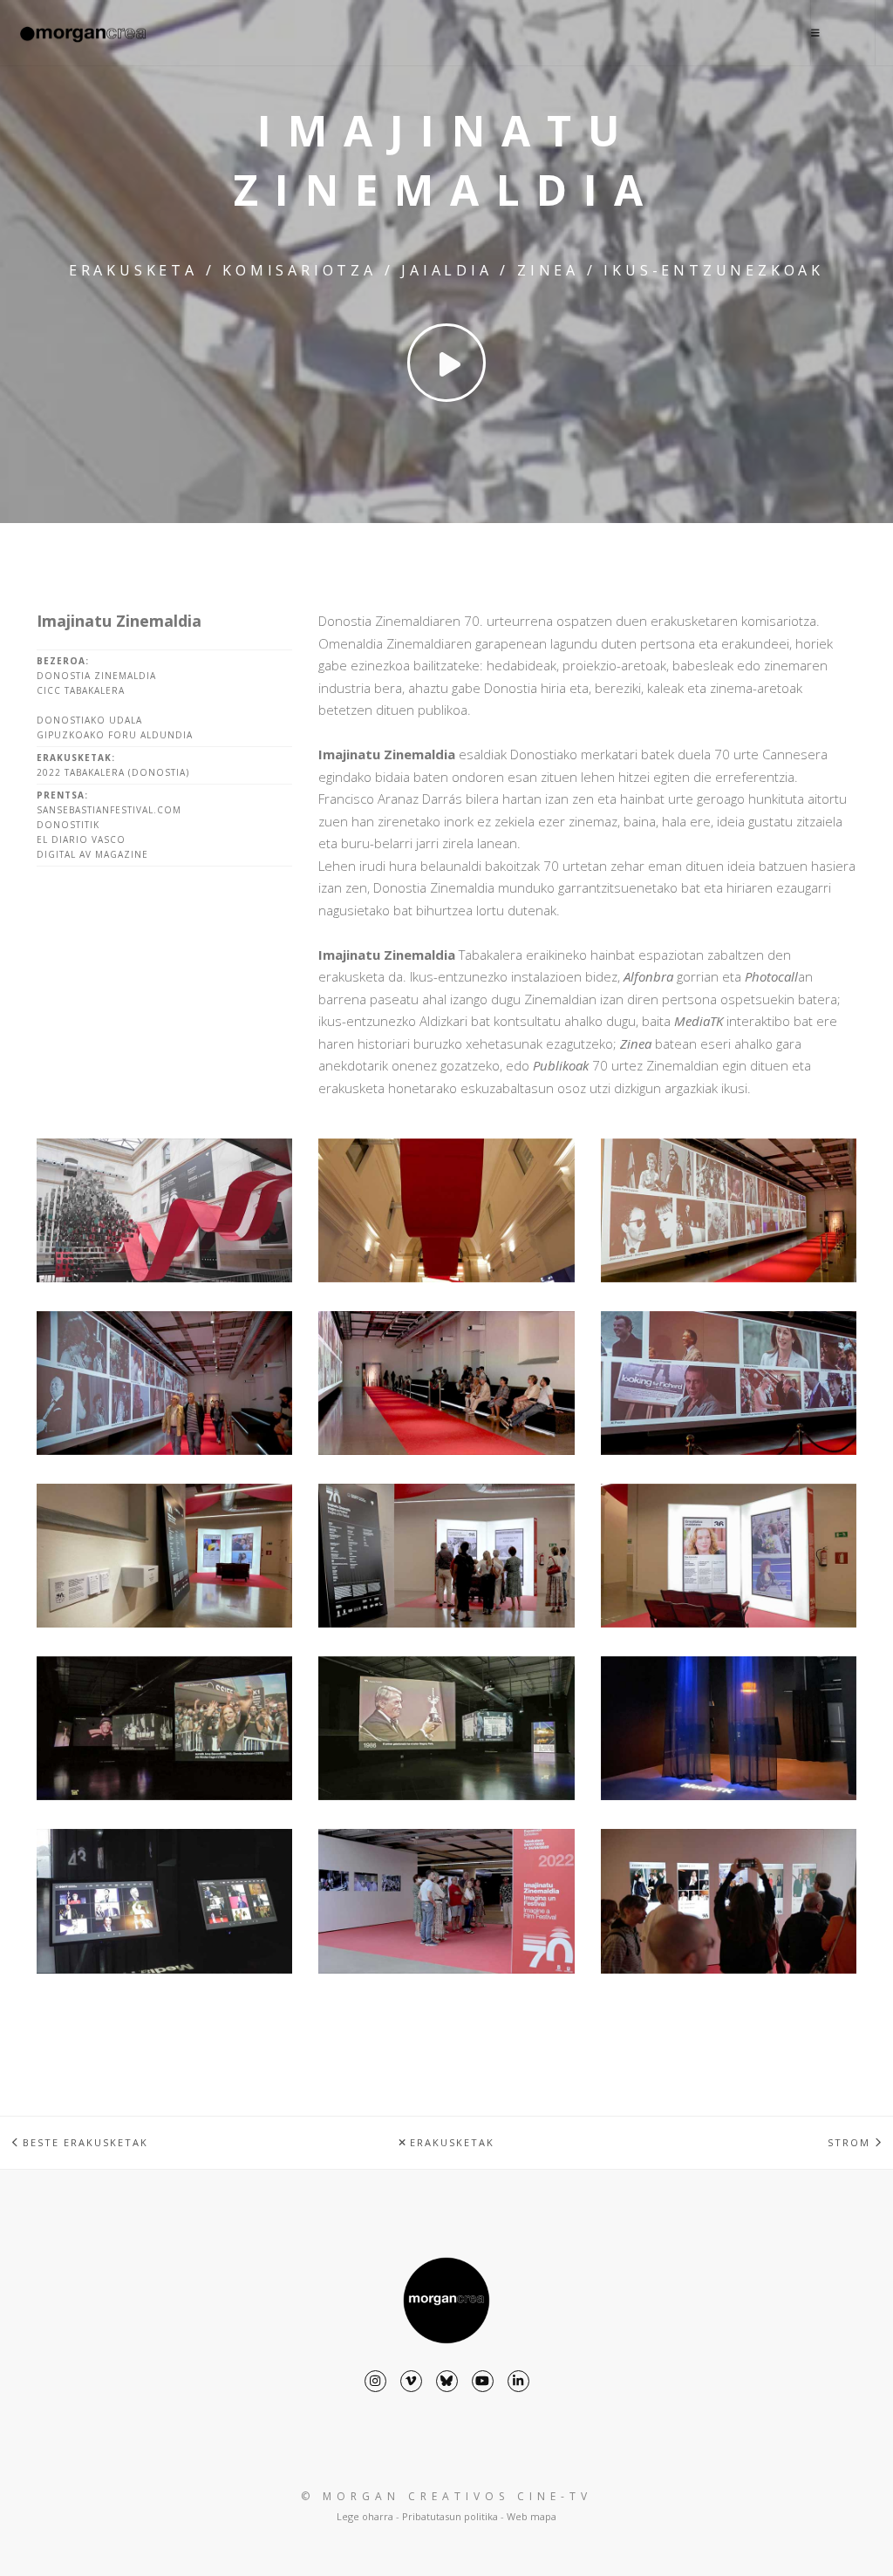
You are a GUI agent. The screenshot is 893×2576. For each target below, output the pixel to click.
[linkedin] (518, 2381)
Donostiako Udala (89, 720)
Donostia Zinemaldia (96, 676)
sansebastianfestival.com (109, 810)
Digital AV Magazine (92, 854)
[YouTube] (483, 2381)
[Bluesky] (447, 2381)
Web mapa (532, 2516)
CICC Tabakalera (81, 690)
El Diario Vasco (81, 839)
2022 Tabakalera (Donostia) (113, 772)
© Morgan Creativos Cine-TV (446, 2496)
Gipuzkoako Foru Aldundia (115, 735)
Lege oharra (365, 2516)
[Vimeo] (411, 2381)
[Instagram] (375, 2381)
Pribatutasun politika (450, 2516)
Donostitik (68, 825)
